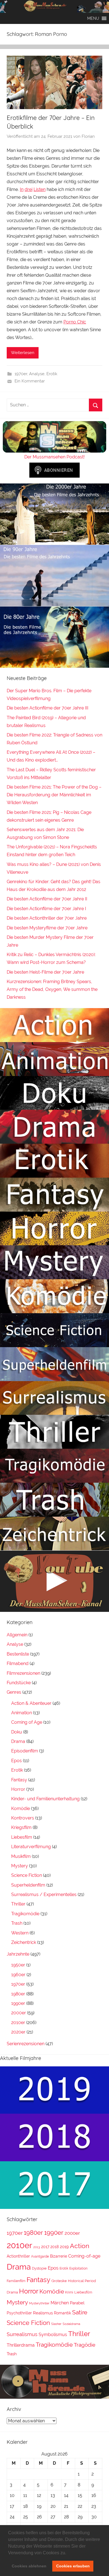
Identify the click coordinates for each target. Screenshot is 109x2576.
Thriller (18, 1904)
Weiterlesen (23, 353)
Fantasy (19, 1780)
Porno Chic (75, 322)
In (22, 189)
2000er (19, 2013)
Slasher (56, 2324)
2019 (64, 2247)
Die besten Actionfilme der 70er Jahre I (46, 909)
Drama (18, 1741)
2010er (18, 2023)
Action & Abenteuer (31, 1703)
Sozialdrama (71, 2324)
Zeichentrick (24, 1942)
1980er (18, 1994)
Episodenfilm (25, 1751)
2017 (45, 2247)
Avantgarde (40, 2256)
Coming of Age (27, 1722)
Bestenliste (18, 1654)
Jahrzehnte (18, 1954)
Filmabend (18, 1663)
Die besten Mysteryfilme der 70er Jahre (47, 928)
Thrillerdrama (21, 2345)
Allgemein (17, 1635)
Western (20, 1933)
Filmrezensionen (23, 1673)
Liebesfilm (22, 1837)
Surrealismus (22, 2334)
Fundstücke (19, 1683)
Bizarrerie (59, 2256)
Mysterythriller (39, 2303)
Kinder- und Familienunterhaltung (45, 1799)
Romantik (62, 2313)
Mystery (20, 1866)
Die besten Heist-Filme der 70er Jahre (45, 972)
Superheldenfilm (28, 1885)
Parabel (77, 2303)
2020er (18, 2032)
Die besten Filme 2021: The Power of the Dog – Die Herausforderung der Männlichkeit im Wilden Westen (54, 795)
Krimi (69, 2292)
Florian (88, 136)
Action (80, 2246)
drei (29, 189)
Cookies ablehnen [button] (29, 2566)
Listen (40, 189)
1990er (18, 2003)
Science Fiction (27, 1875)
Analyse (37, 374)
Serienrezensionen (26, 2044)
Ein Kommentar (30, 381)
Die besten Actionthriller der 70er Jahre (47, 918)
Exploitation (78, 2268)
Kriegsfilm (21, 1827)
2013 (37, 2247)
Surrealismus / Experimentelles (44, 1894)
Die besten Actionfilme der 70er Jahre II (47, 899)
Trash (17, 1923)
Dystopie (39, 2268)
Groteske (59, 2281)
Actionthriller (18, 2256)
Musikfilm (21, 1856)
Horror (18, 1789)
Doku (17, 1732)
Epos (16, 1761)
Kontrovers (23, 1818)
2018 (54, 2247)
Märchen (60, 2303)
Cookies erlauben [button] (73, 2566)
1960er (18, 1975)
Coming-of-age (84, 2256)
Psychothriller (19, 2313)
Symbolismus (53, 2335)
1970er (21, 374)
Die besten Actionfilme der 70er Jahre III (48, 708)
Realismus (43, 2313)
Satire (80, 2312)
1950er (18, 1965)
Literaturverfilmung (31, 1847)
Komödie (21, 1808)
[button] (68, 2553)
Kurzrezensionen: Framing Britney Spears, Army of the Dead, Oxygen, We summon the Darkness (52, 989)
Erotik (52, 374)
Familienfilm (16, 2281)
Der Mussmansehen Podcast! (54, 457)
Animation (22, 1713)
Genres (14, 1692)
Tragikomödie (25, 1914)
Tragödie (85, 2345)
